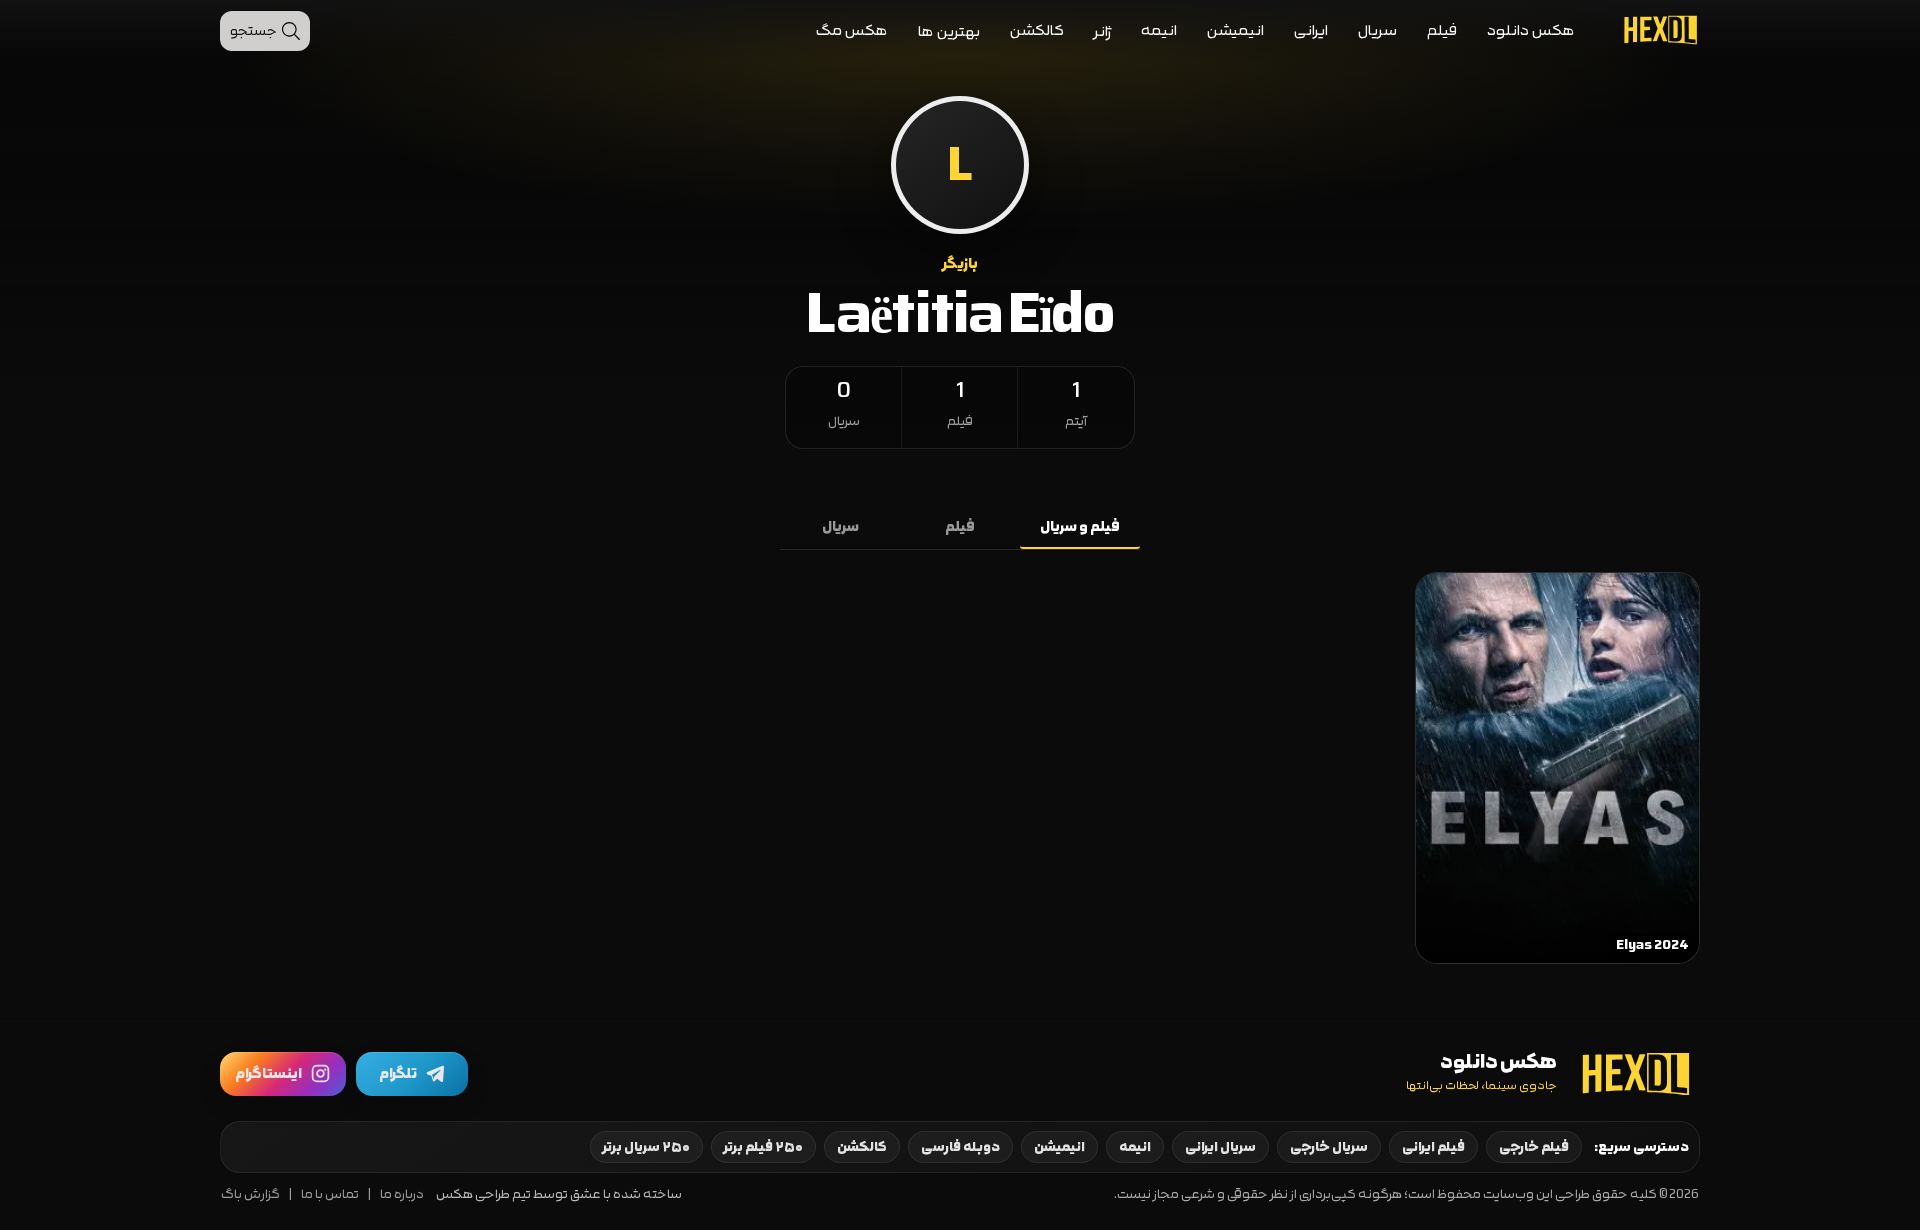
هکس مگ (852, 30)
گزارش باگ (250, 1194)
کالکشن (1037, 30)
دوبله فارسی (960, 1147)
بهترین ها (949, 31)
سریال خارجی (1329, 1147)
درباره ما (402, 1194)
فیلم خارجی (1534, 1147)
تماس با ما (330, 1194)
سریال (1377, 30)
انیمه (1159, 30)
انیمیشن (1235, 30)
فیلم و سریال (1080, 527)
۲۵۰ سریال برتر (646, 1147)
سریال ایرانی (1220, 1147)
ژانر (1102, 31)
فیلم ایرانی (1433, 1147)
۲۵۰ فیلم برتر (763, 1147)
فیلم (1442, 30)
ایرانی (1311, 30)
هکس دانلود (1531, 30)
